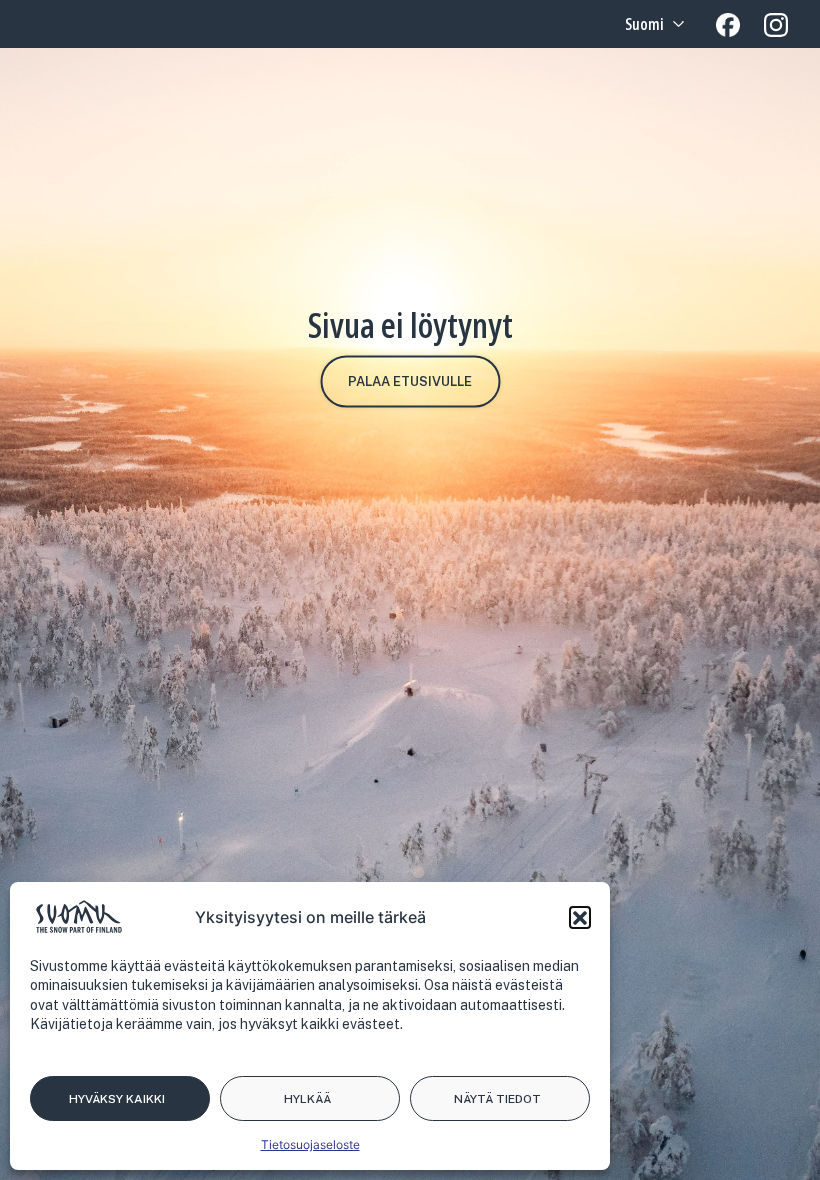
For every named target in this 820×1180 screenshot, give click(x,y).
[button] (580, 917)
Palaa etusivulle (410, 381)
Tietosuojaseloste (310, 1144)
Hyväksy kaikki (117, 1099)
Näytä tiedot (497, 1099)
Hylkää (307, 1099)
